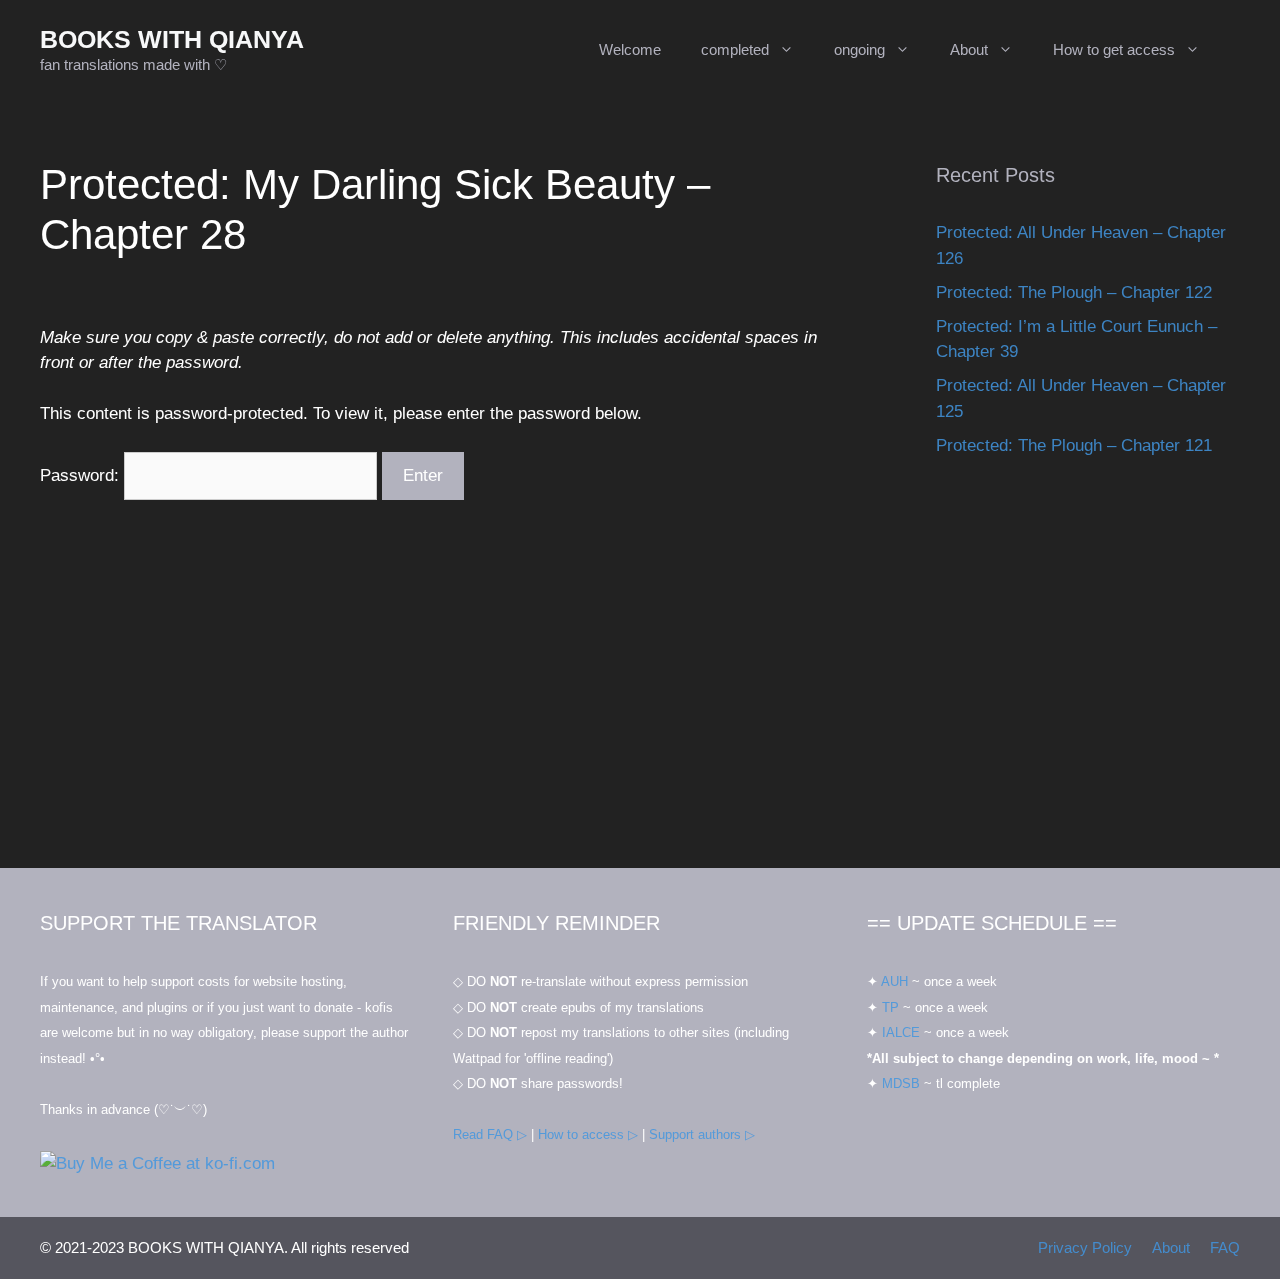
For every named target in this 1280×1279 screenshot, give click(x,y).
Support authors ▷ (702, 1134)
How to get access (1114, 49)
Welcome (630, 49)
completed (735, 49)
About (969, 49)
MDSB (901, 1083)
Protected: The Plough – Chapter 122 (1074, 292)
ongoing (859, 49)
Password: (82, 475)
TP (890, 1007)
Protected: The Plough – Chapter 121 (1074, 445)
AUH (894, 981)
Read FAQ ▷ (490, 1134)
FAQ (1225, 1247)
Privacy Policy (1085, 1247)
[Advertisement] (1088, 683)
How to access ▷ (588, 1134)
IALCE (901, 1032)
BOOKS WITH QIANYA (172, 39)
